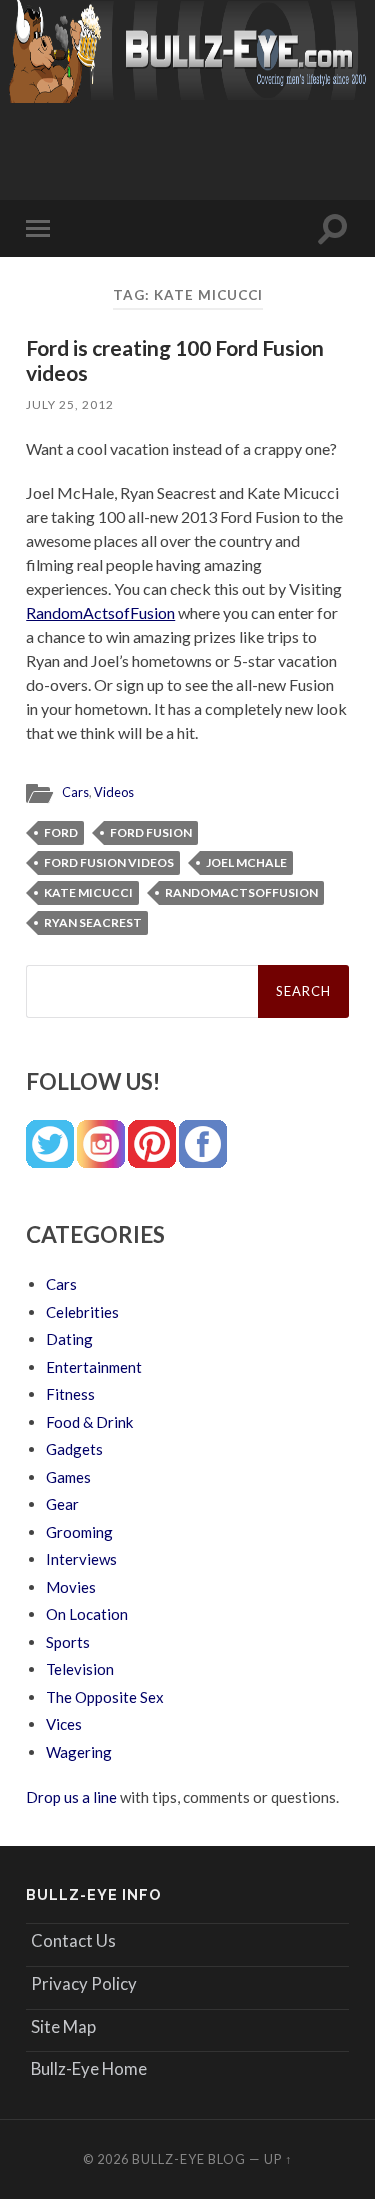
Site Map (63, 2026)
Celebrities (82, 1312)
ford (61, 832)
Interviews (81, 1559)
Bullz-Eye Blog (189, 2159)
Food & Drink (89, 1422)
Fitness (70, 1394)
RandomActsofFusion (100, 612)
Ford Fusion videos (109, 862)
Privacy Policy (84, 1983)
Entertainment (94, 1367)
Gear (62, 1504)
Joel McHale (246, 862)
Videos (114, 792)
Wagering (79, 1752)
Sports (68, 1642)
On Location (87, 1614)
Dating (69, 1339)
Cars (75, 792)
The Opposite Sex (105, 1697)
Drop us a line (71, 1797)
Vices (64, 1724)
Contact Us (73, 1940)
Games (68, 1477)
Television (80, 1669)
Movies (71, 1587)
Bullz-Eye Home (89, 2068)
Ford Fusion (151, 832)
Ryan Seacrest (93, 922)
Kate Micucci (88, 892)
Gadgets (74, 1449)
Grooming (79, 1532)
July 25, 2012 (70, 404)
